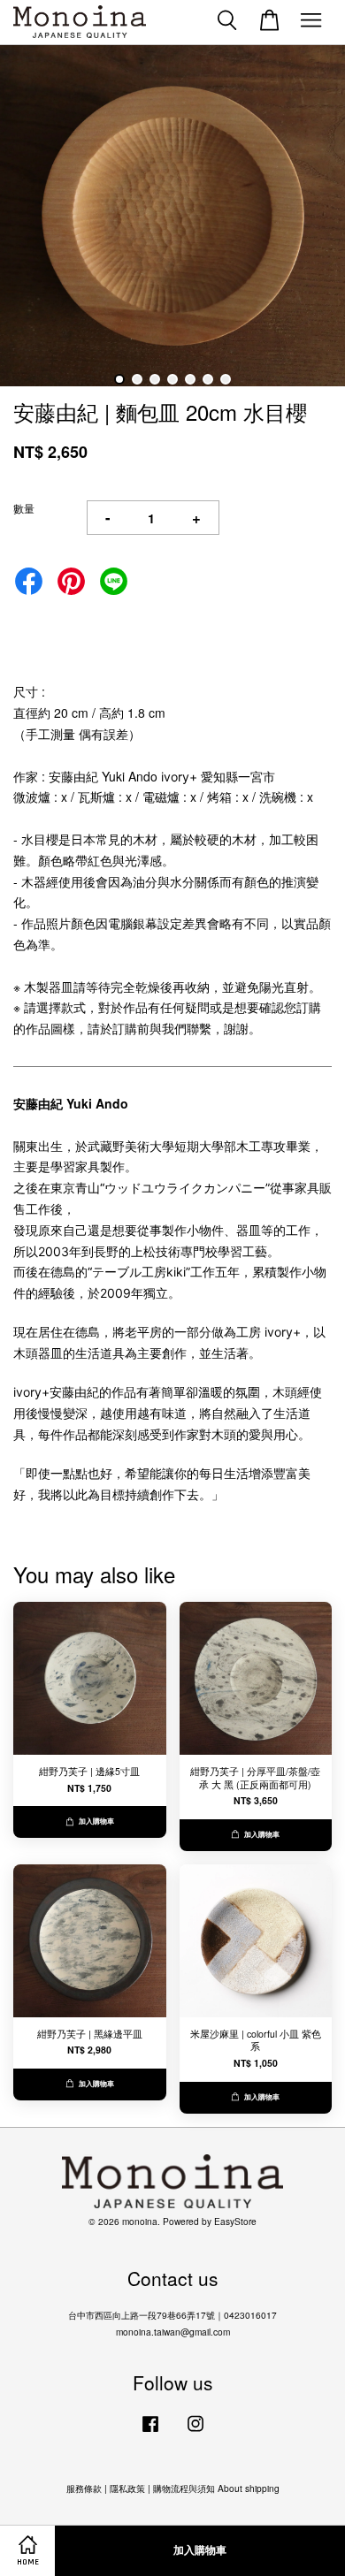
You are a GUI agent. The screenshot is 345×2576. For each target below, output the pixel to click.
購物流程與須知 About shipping (216, 2488)
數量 (24, 508)
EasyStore (235, 2221)
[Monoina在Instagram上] (195, 2432)
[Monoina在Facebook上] (150, 2432)
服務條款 (84, 2488)
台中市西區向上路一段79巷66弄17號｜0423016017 (172, 2315)
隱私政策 (127, 2488)
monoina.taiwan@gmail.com (173, 2332)
